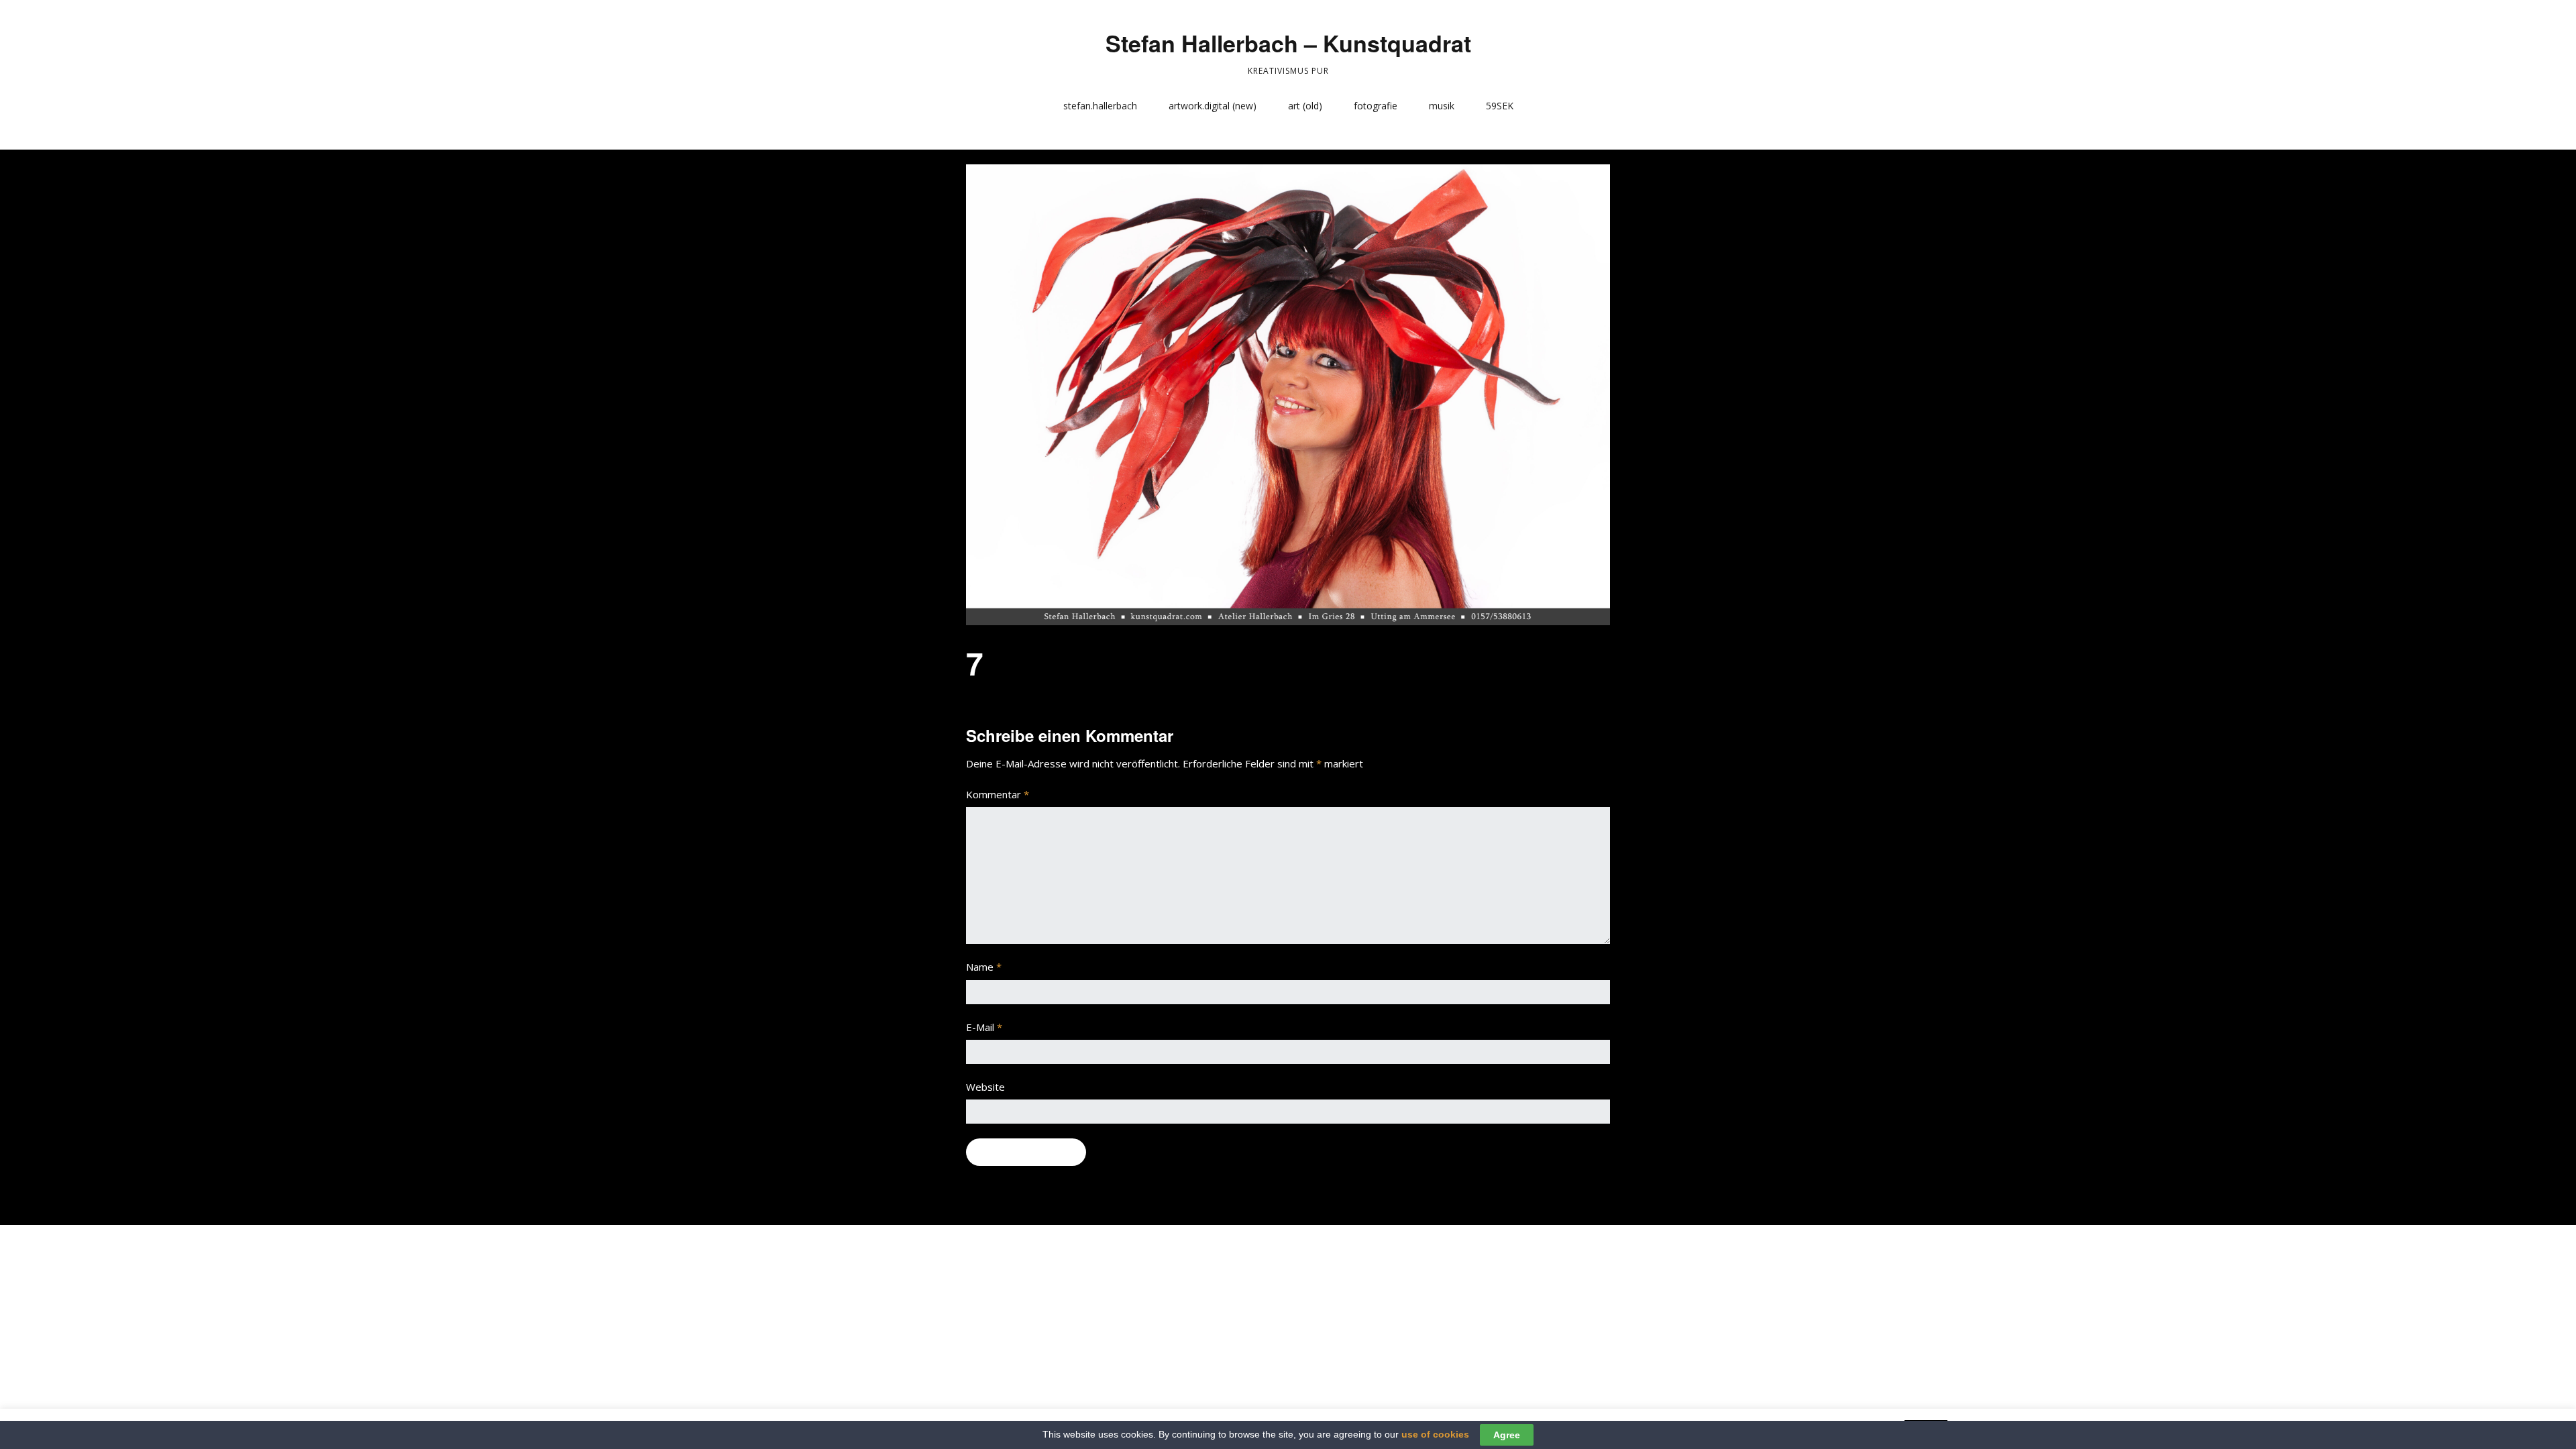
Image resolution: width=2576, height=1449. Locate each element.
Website (985, 1087)
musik (1442, 106)
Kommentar (998, 794)
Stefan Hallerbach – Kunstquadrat (1288, 43)
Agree (1507, 1435)
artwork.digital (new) (1213, 106)
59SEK (1500, 106)
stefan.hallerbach (1100, 106)
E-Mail (984, 1027)
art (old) (1305, 106)
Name (984, 967)
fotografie (1376, 106)
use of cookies (1435, 1434)
